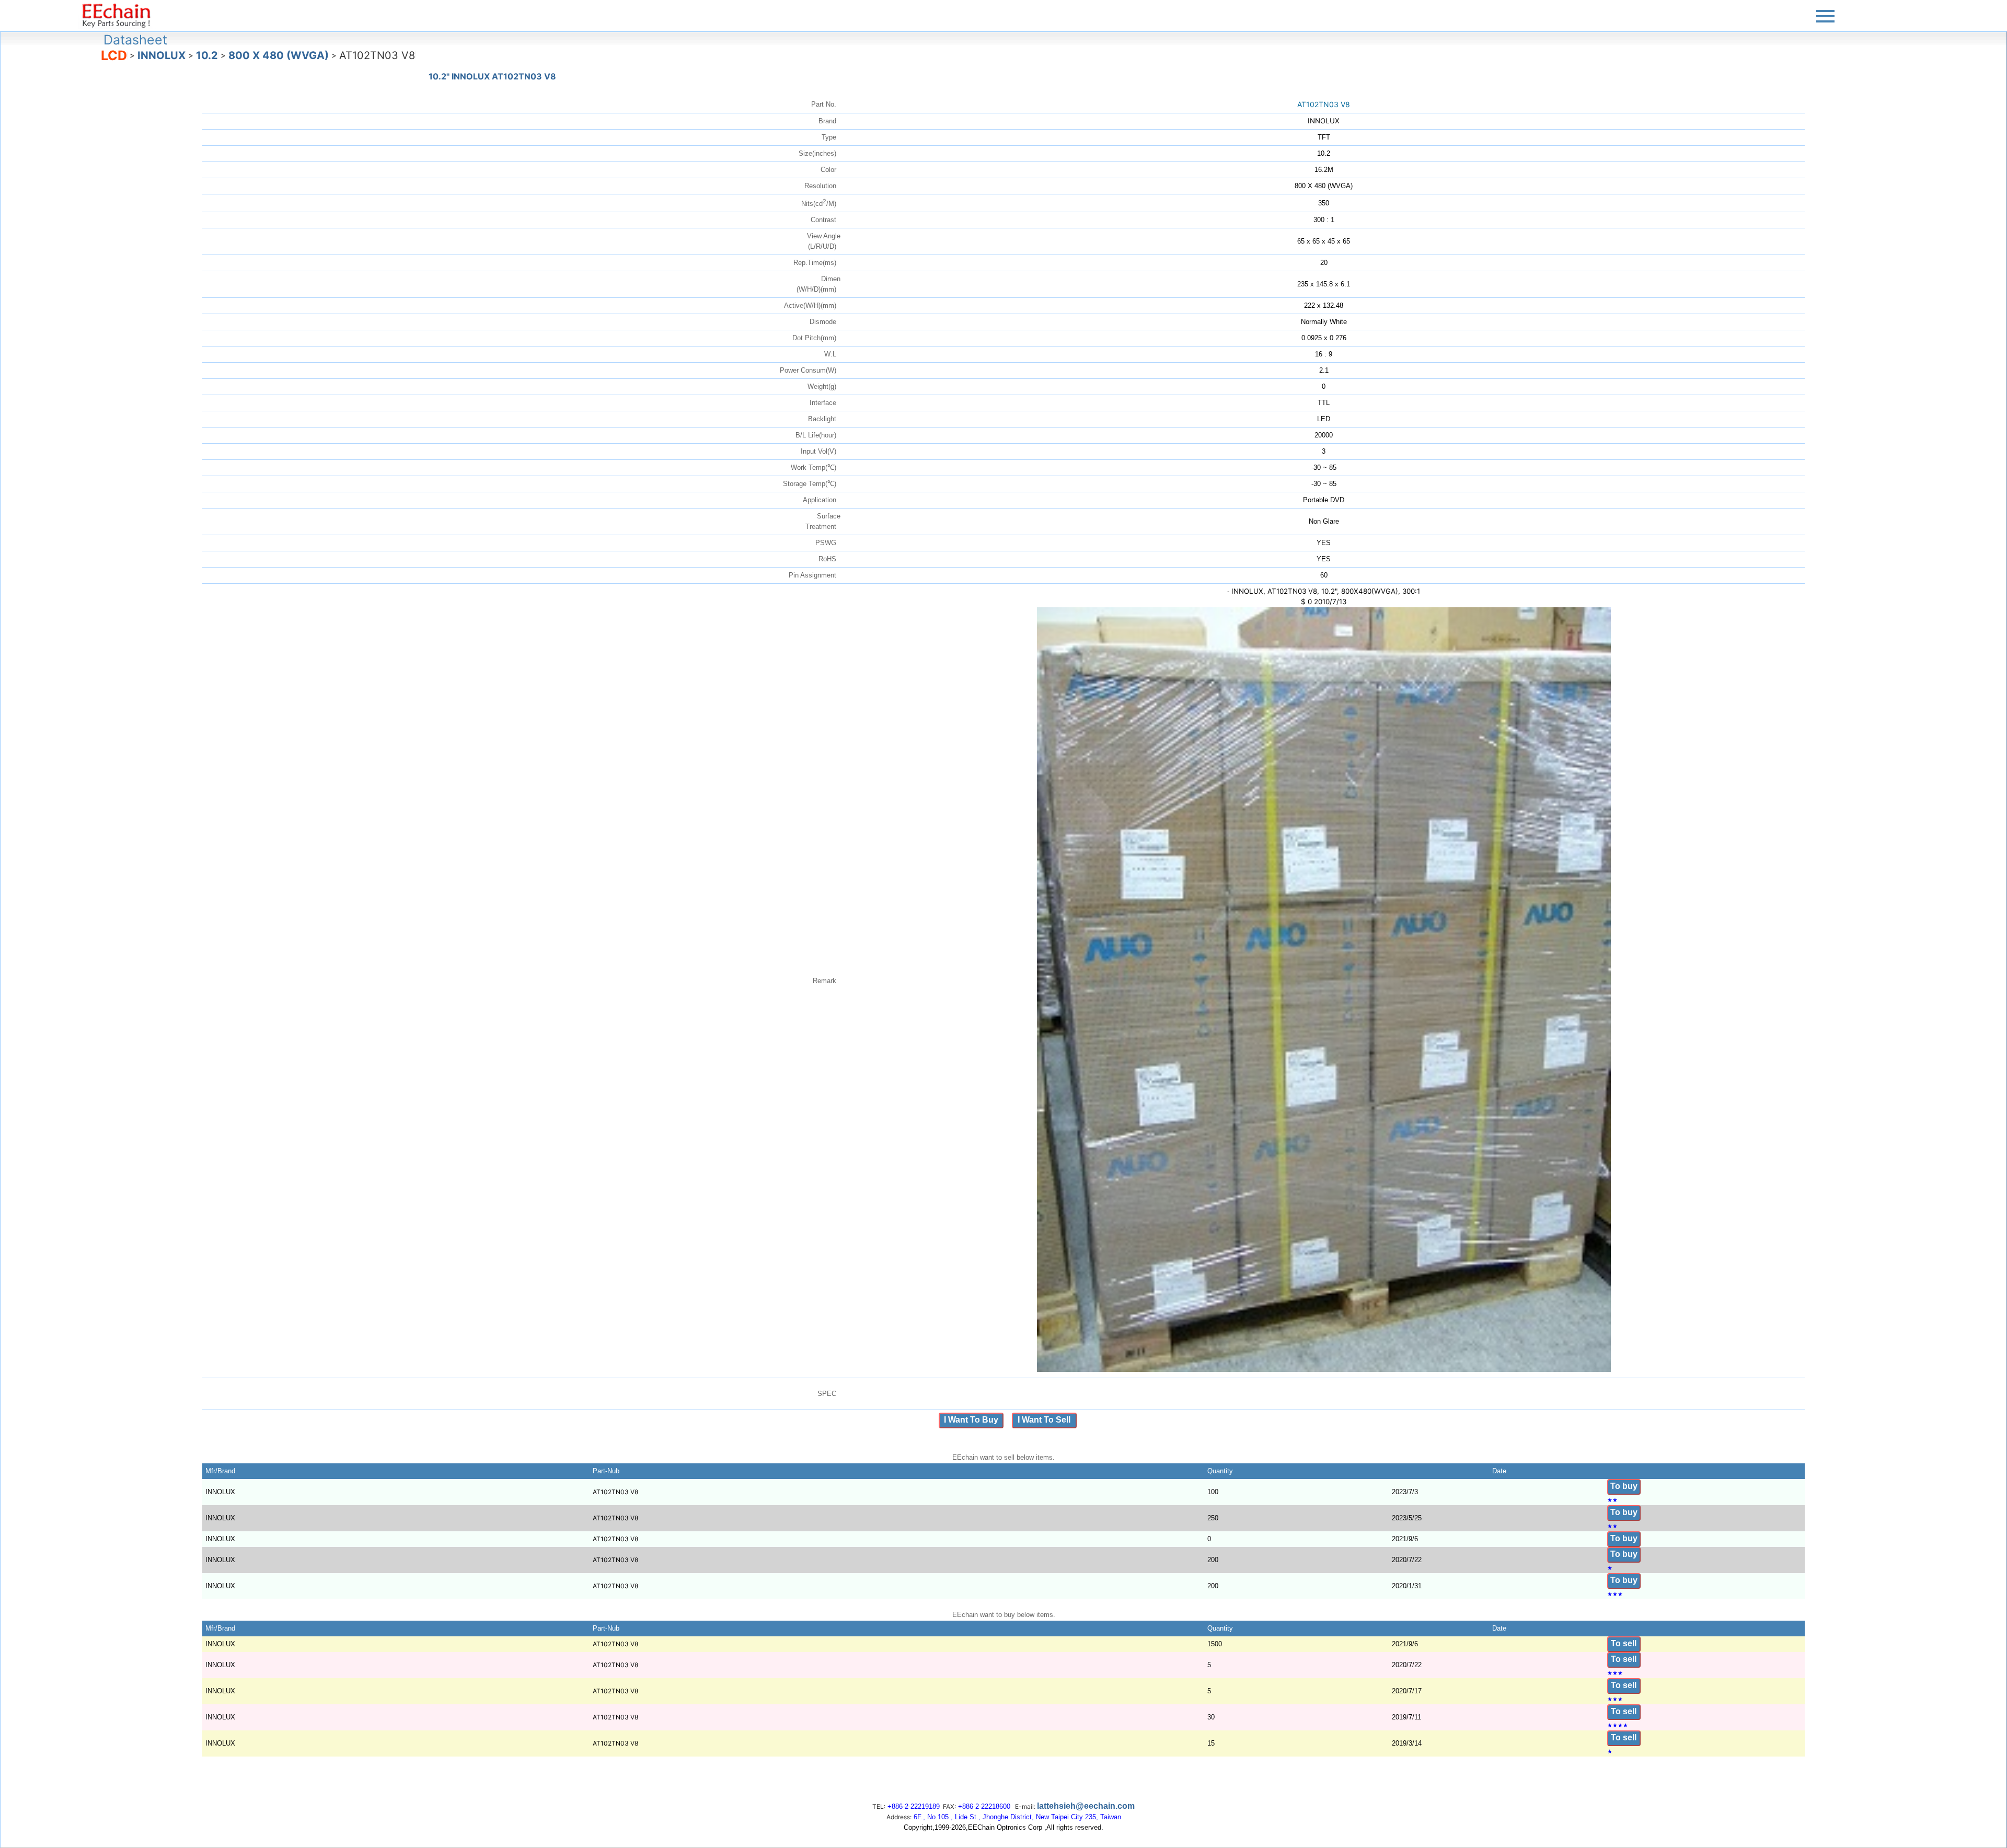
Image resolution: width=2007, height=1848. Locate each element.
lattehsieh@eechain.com (1086, 1806)
